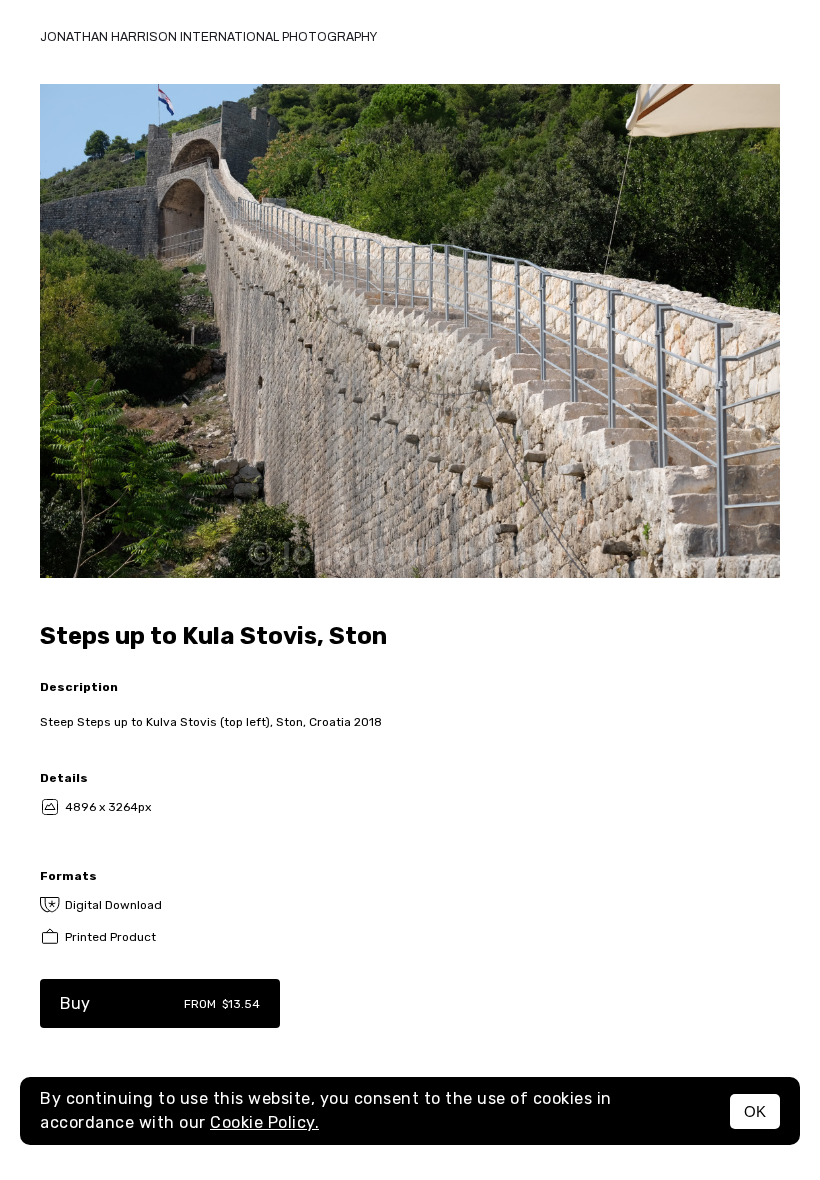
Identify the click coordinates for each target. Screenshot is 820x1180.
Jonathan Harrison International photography (208, 37)
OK (755, 1111)
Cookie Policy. (264, 1122)
